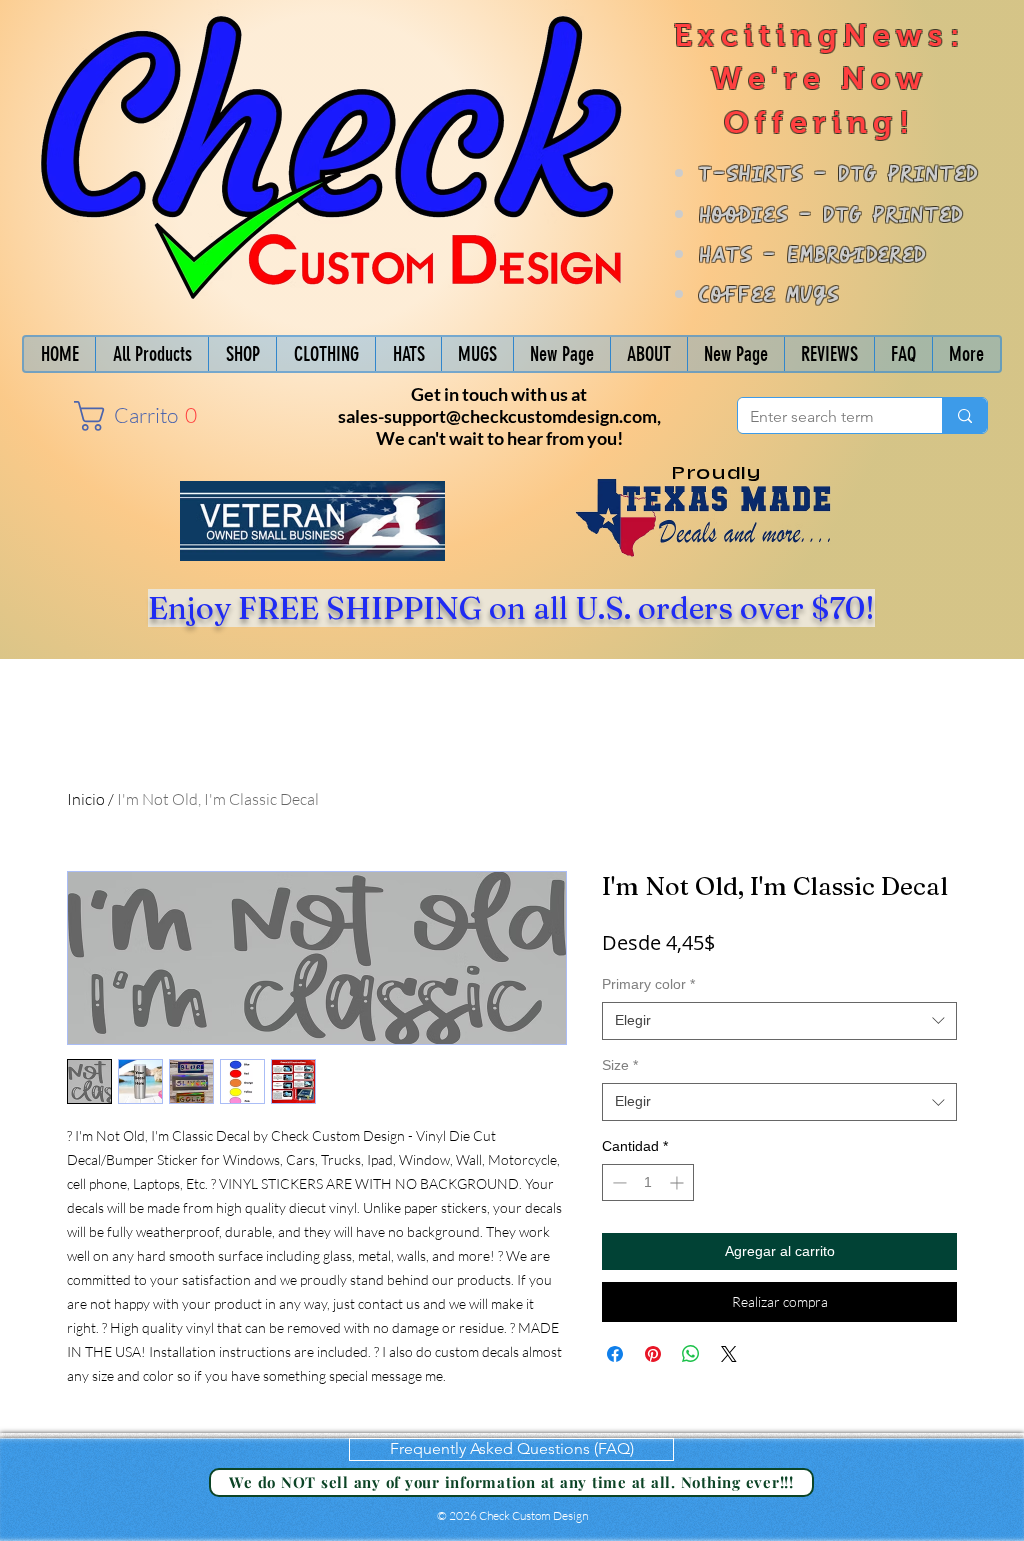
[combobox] (779, 1021)
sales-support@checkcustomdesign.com (497, 416)
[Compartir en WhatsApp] (691, 1354)
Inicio (86, 799)
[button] (130, 416)
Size (620, 1065)
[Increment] (678, 1182)
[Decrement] (617, 1182)
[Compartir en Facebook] (615, 1354)
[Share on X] (729, 1354)
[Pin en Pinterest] (653, 1354)
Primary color (648, 984)
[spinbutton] (648, 1182)
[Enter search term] (964, 415)
